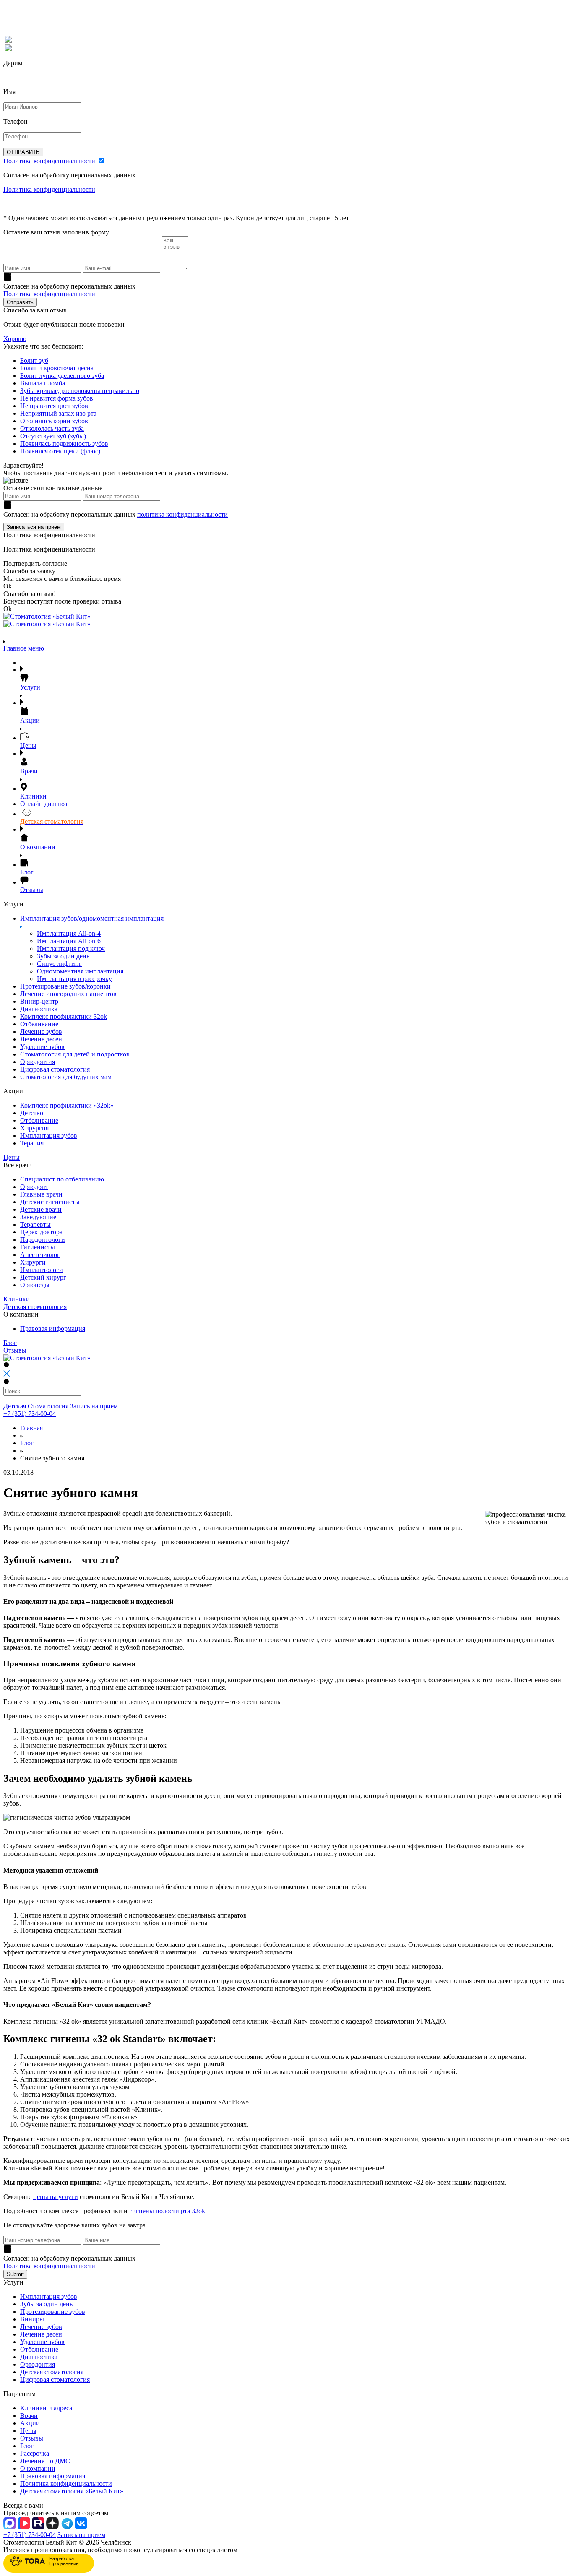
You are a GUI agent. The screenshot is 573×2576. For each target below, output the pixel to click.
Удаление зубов (42, 1047)
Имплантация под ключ (71, 948)
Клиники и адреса (46, 2408)
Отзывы (32, 2438)
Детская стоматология (52, 2372)
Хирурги (33, 1262)
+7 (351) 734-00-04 (30, 1414)
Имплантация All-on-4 (69, 933)
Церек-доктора (41, 1232)
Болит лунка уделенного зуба (62, 376)
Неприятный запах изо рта (58, 413)
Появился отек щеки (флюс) (60, 451)
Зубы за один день (63, 956)
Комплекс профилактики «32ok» (67, 1105)
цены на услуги (56, 2197)
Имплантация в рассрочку (74, 979)
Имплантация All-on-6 (69, 941)
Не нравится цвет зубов (54, 406)
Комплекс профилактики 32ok (64, 1016)
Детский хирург (43, 1277)
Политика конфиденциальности (49, 161)
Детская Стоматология (37, 1406)
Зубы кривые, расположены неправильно (80, 391)
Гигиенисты (38, 1247)
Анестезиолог (40, 1255)
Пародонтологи (43, 1240)
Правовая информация (53, 1328)
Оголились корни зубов (54, 421)
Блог (27, 1443)
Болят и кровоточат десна (57, 368)
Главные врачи (41, 1194)
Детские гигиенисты (50, 1202)
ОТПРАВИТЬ (23, 152)
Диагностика (39, 1009)
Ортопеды (35, 1285)
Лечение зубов (41, 1032)
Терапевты (35, 1224)
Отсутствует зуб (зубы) (53, 436)
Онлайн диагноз (44, 804)
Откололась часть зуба (52, 428)
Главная (31, 1428)
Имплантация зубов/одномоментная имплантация (92, 918)
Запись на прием (94, 1406)
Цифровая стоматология (55, 1069)
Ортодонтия (38, 1062)
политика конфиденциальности (182, 514)
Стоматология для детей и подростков (75, 1054)
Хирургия (34, 1128)
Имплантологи (42, 1270)
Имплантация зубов (49, 1136)
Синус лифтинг (59, 964)
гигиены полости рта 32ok (167, 2211)
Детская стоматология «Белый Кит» (72, 2491)
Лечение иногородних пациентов (68, 994)
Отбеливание (39, 1024)
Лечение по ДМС (45, 2461)
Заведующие (38, 1217)
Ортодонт (34, 1187)
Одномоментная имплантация (80, 971)
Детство (32, 1113)
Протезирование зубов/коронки (65, 986)
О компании (38, 2468)
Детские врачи (41, 1209)
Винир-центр (39, 1001)
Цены (28, 2431)
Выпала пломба (43, 383)
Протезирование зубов (53, 2312)
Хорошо (15, 339)
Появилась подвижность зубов (64, 444)
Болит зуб (34, 360)
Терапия (32, 1143)
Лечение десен (41, 1039)
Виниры (32, 2319)
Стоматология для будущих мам (66, 1077)
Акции (30, 2423)
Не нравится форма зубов (57, 398)
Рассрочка (35, 2453)
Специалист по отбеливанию (62, 1179)
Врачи (29, 2416)
